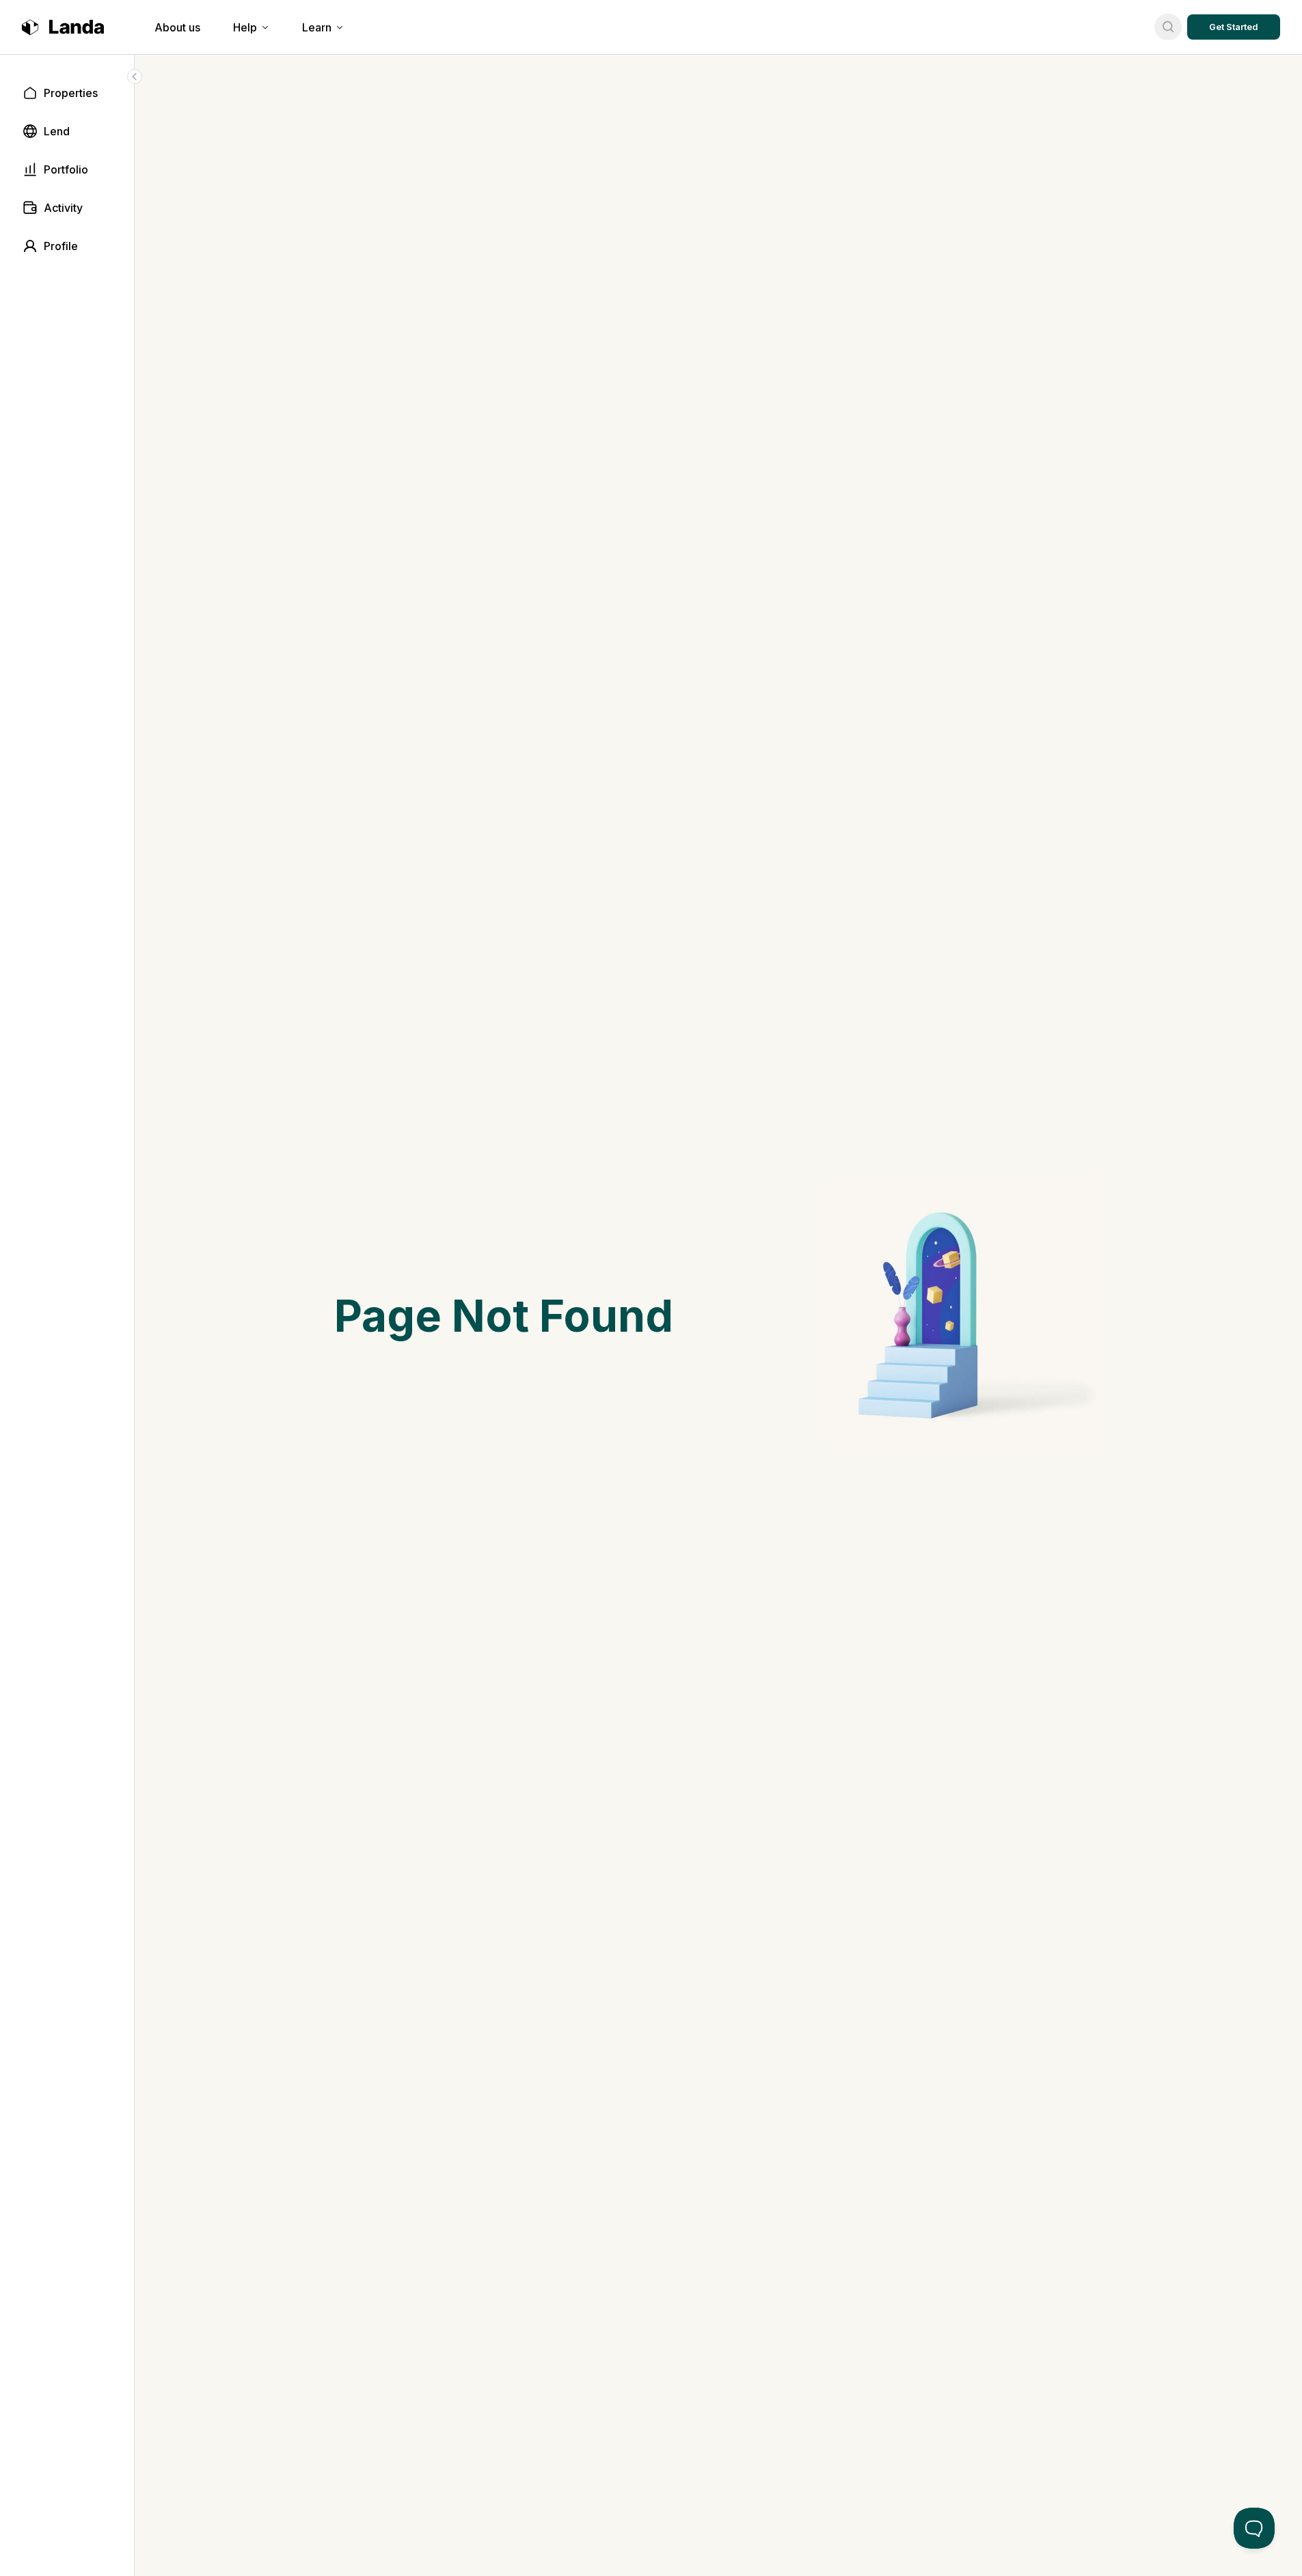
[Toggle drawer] (135, 77)
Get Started (1234, 27)
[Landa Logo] (63, 27)
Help (245, 27)
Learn (317, 27)
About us (177, 27)
